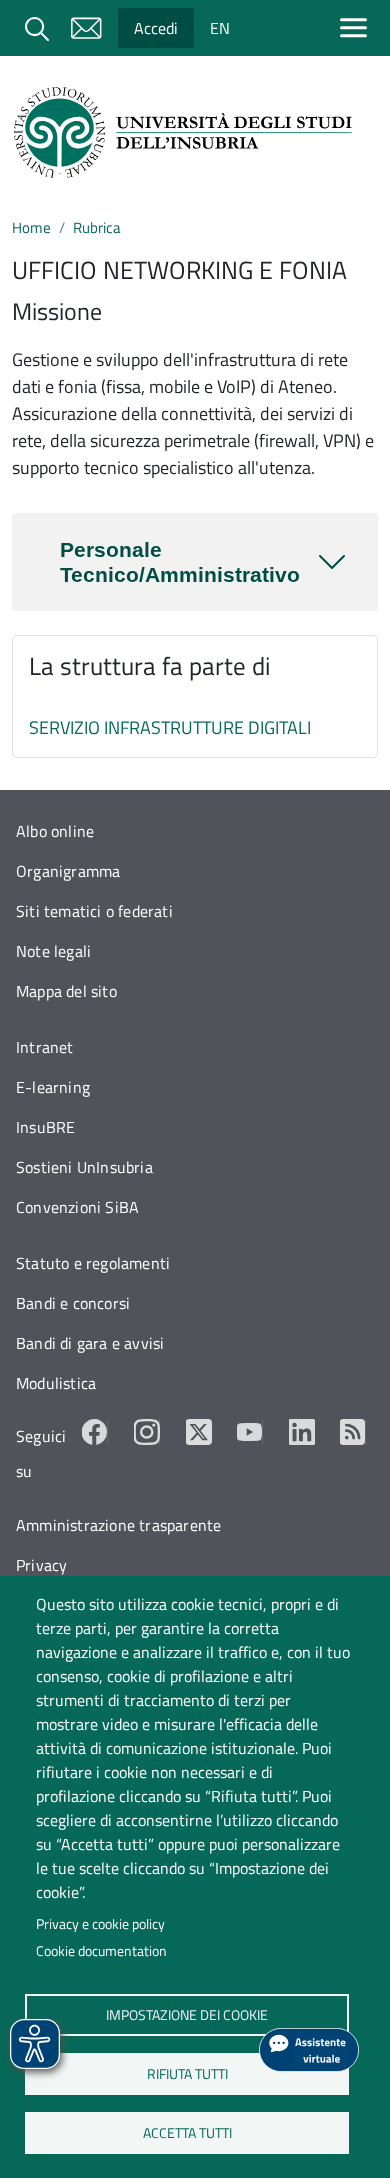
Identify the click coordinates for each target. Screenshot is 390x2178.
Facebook (95, 1432)
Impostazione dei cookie (187, 2014)
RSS (353, 1432)
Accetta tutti (186, 2132)
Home (31, 227)
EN (220, 28)
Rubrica (97, 227)
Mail (86, 28)
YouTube (250, 1432)
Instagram (147, 1432)
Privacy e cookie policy (100, 1924)
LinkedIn (302, 1432)
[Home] (187, 132)
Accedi (156, 28)
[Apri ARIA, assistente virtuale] (309, 2050)
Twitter (199, 1432)
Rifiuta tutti (186, 2073)
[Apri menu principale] (357, 27)
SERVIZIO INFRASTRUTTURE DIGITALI (170, 727)
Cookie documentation (101, 1951)
